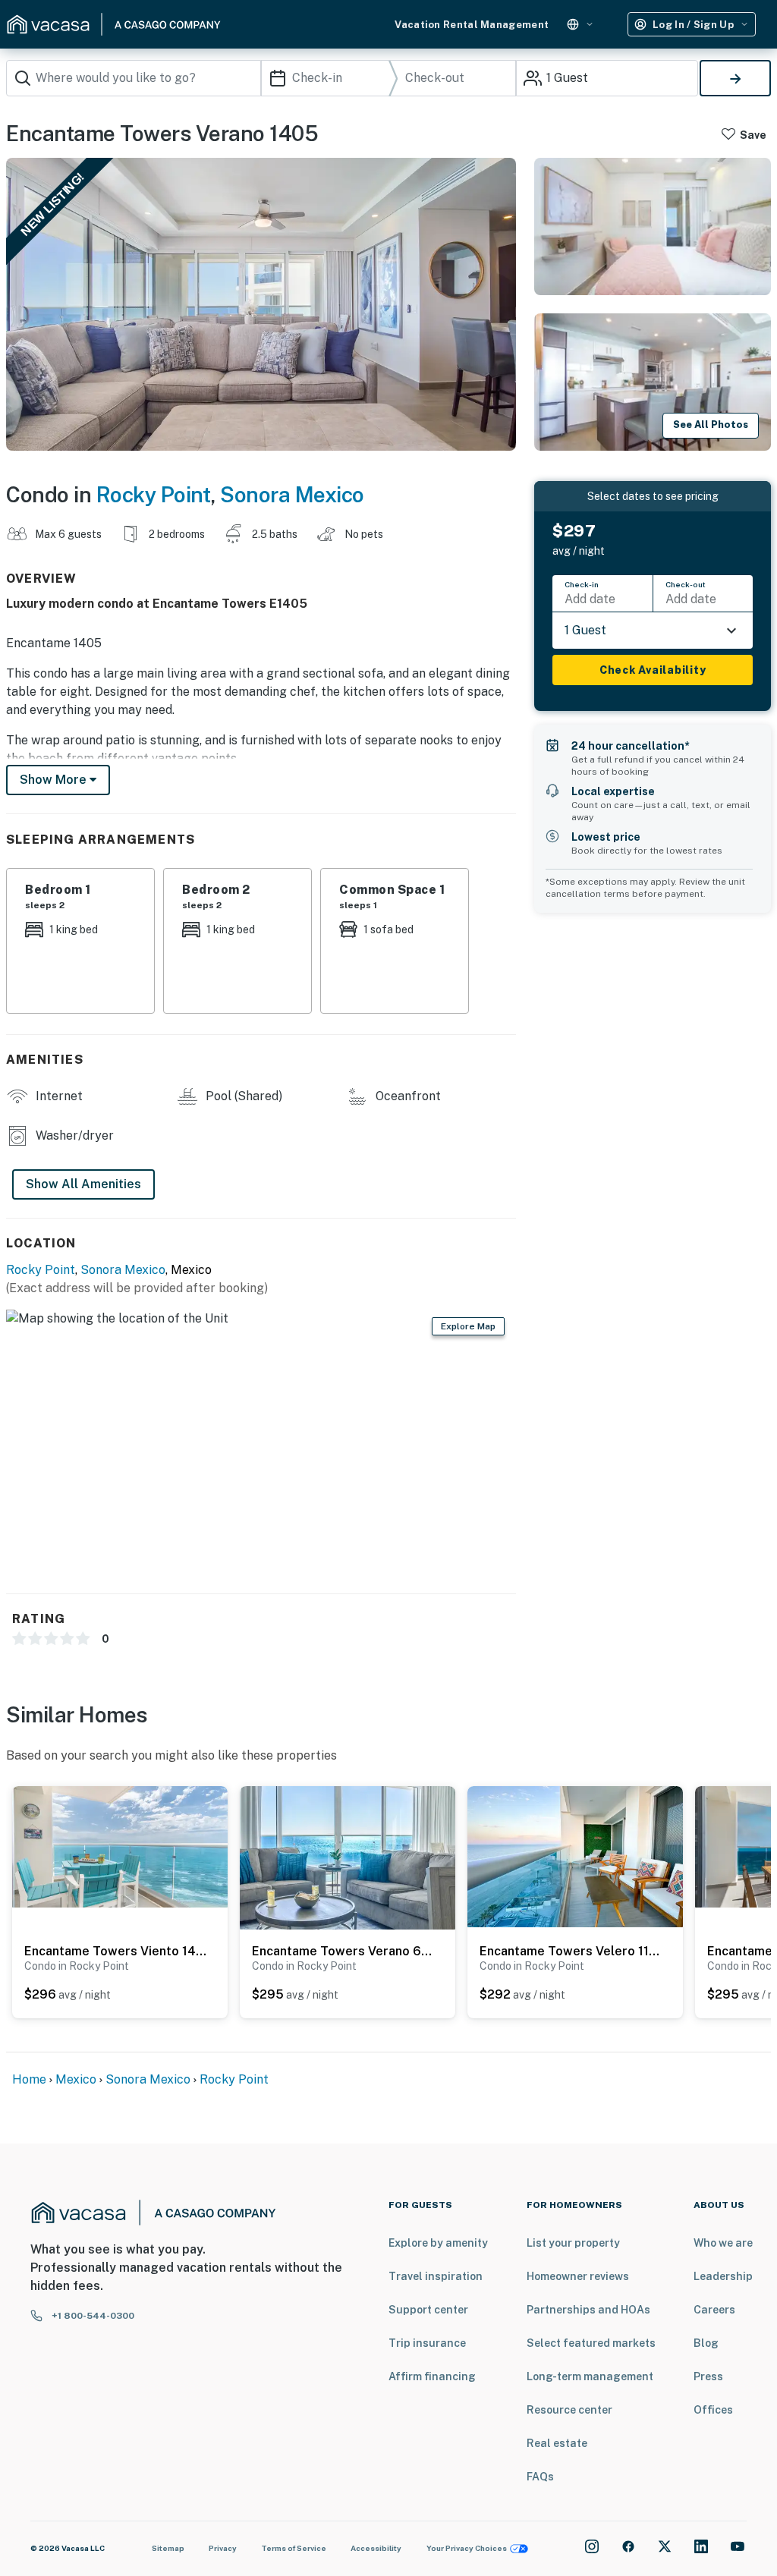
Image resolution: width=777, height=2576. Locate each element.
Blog (706, 2343)
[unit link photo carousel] (120, 1846)
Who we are (723, 2243)
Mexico (76, 2079)
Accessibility (376, 2548)
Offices (713, 2410)
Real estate (557, 2443)
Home (29, 2079)
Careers (714, 2310)
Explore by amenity (438, 2243)
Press (708, 2376)
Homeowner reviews (578, 2276)
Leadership (723, 2276)
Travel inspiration (436, 2276)
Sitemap (168, 2548)
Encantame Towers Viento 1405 (116, 1951)
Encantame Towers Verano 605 (344, 1951)
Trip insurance (427, 2343)
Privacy (223, 2548)
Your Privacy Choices (467, 2548)
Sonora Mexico (292, 494)
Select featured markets (591, 2343)
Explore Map (468, 1326)
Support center (428, 2310)
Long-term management (590, 2376)
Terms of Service (294, 2548)
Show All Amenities (83, 1184)
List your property (573, 2243)
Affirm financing (432, 2376)
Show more (55, 780)
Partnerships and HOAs (588, 2310)
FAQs (540, 2477)
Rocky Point (154, 494)
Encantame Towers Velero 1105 (571, 1951)
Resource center (569, 2410)
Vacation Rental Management (472, 25)
